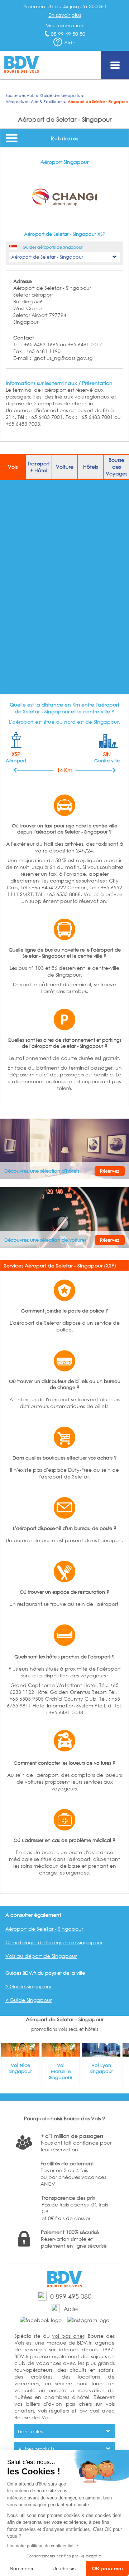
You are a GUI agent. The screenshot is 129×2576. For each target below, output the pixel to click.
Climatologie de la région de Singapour (54, 1942)
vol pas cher (68, 2336)
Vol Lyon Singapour (101, 2068)
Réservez (110, 1171)
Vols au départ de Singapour (41, 1956)
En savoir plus (65, 15)
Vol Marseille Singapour (61, 2071)
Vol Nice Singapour (20, 2068)
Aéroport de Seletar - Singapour (44, 1929)
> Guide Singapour (28, 1986)
